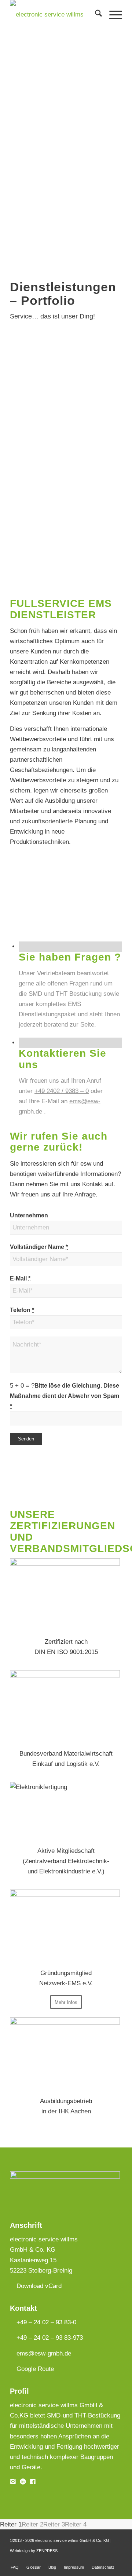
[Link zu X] (117, 2559)
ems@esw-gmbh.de (44, 2353)
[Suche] (95, 15)
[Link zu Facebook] (95, 2559)
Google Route (35, 2369)
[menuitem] (95, 15)
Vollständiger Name (39, 1247)
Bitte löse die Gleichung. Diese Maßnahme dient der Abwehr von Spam (65, 1396)
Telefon (22, 1310)
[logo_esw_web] (55, 15)
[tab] (11, 2524)
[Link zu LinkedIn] (106, 2559)
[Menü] (112, 15)
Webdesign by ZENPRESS (34, 2551)
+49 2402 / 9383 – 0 (62, 1091)
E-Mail (20, 1278)
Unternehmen (29, 1215)
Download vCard (39, 2286)
